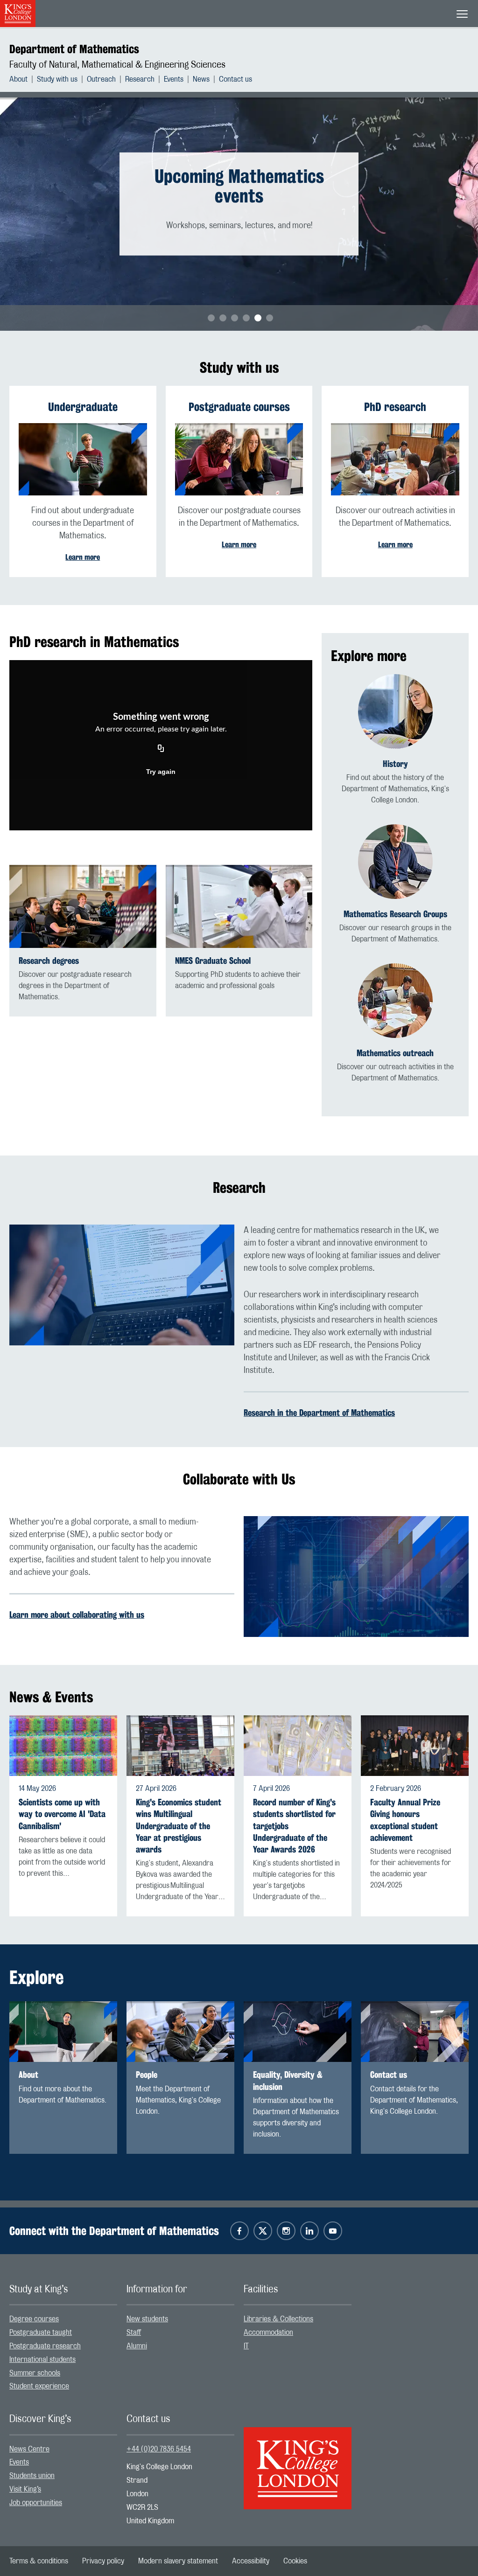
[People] (180, 2032)
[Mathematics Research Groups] (395, 862)
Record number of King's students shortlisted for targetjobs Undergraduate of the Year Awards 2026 (294, 1826)
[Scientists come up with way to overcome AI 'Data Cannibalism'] (63, 1746)
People (147, 2075)
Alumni (137, 2346)
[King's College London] (298, 2460)
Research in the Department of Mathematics (319, 1413)
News (201, 79)
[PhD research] (395, 459)
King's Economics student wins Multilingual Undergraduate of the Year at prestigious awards (179, 1826)
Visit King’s (25, 2489)
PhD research (395, 407)
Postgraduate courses (239, 407)
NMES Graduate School (213, 961)
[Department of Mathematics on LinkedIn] (309, 2231)
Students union (32, 2476)
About (18, 79)
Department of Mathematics (74, 49)
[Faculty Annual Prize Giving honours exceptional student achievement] (415, 1746)
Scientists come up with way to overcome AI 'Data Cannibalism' (62, 1814)
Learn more (83, 557)
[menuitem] (23, 79)
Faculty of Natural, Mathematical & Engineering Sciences (117, 65)
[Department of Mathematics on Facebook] (239, 2231)
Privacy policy (103, 2561)
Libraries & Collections (278, 2319)
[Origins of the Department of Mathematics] (395, 711)
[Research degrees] (83, 906)
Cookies (295, 2561)
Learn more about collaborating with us (77, 1615)
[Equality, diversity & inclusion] (298, 2032)
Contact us (235, 79)
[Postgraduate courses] (239, 459)
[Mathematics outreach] (395, 1001)
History (395, 764)
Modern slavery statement (178, 2561)
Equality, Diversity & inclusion (288, 2081)
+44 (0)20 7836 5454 (159, 2449)
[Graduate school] (239, 906)
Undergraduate (83, 407)
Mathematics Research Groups (395, 914)
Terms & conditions (39, 2561)
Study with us (57, 79)
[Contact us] (415, 2032)
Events (174, 79)
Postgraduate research (45, 2346)
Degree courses (34, 2319)
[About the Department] (63, 2032)
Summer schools (35, 2373)
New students (147, 2319)
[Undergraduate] (83, 459)
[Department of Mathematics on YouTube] (333, 2231)
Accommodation (268, 2332)
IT (246, 2346)
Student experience (39, 2386)
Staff (134, 2332)
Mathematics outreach (395, 1053)
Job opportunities (36, 2503)
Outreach (101, 79)
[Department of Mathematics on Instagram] (286, 2231)
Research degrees (49, 961)
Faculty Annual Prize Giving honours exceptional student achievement (405, 1820)
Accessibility (251, 2561)
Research (140, 79)
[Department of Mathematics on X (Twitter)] (263, 2231)
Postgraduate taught (41, 2332)
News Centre (29, 2449)
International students (42, 2360)
